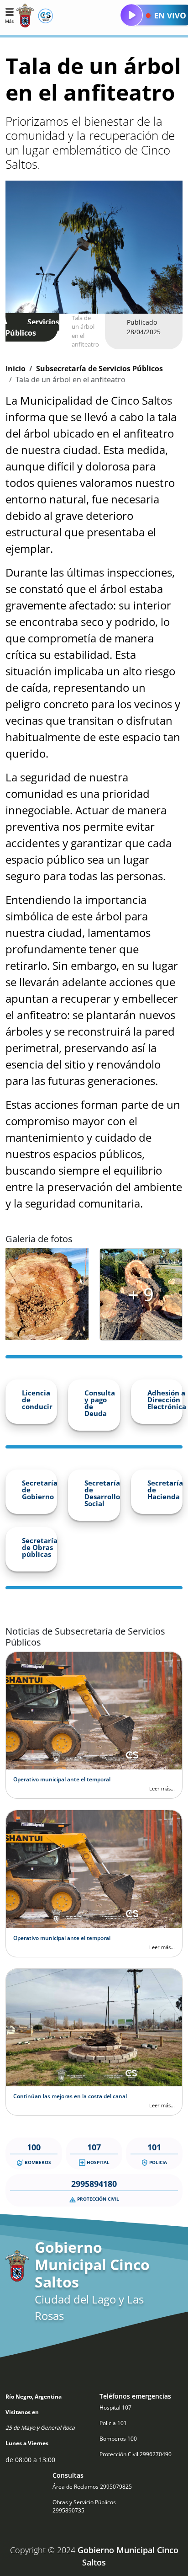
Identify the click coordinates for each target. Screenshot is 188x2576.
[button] (9, 15)
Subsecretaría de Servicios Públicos (99, 369)
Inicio (16, 369)
